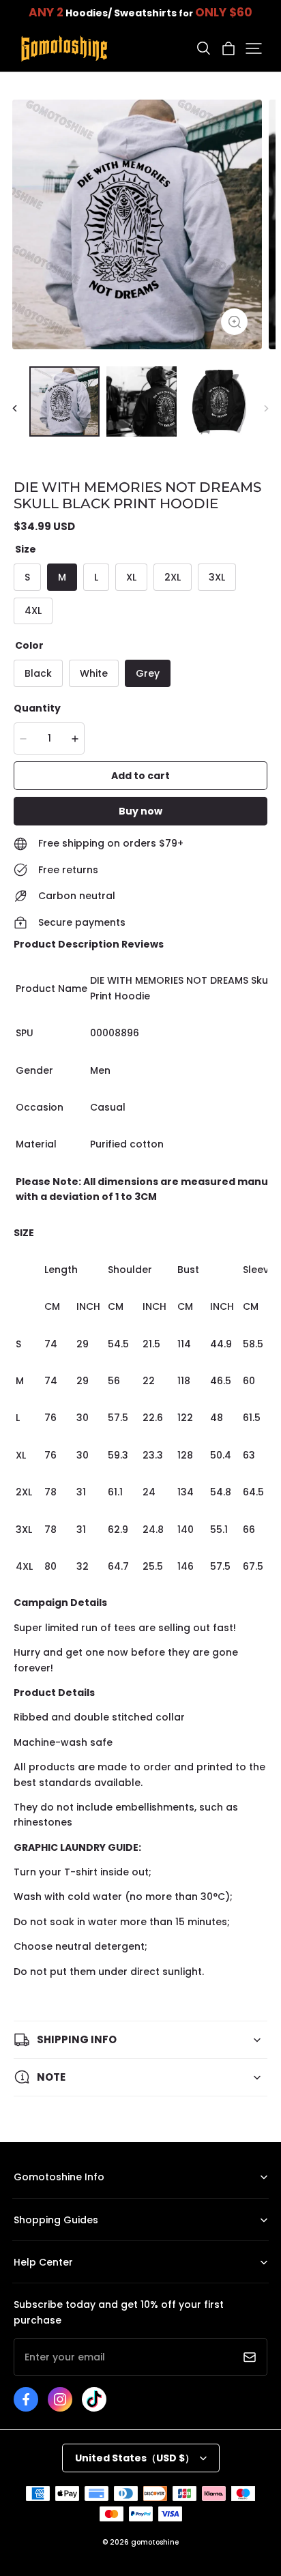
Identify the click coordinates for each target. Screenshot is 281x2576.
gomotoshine (155, 2542)
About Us (33, 2198)
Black (38, 673)
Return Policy (41, 2241)
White (94, 673)
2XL (173, 577)
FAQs (24, 2283)
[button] (203, 48)
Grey (148, 673)
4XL (33, 611)
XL (131, 577)
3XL (217, 577)
